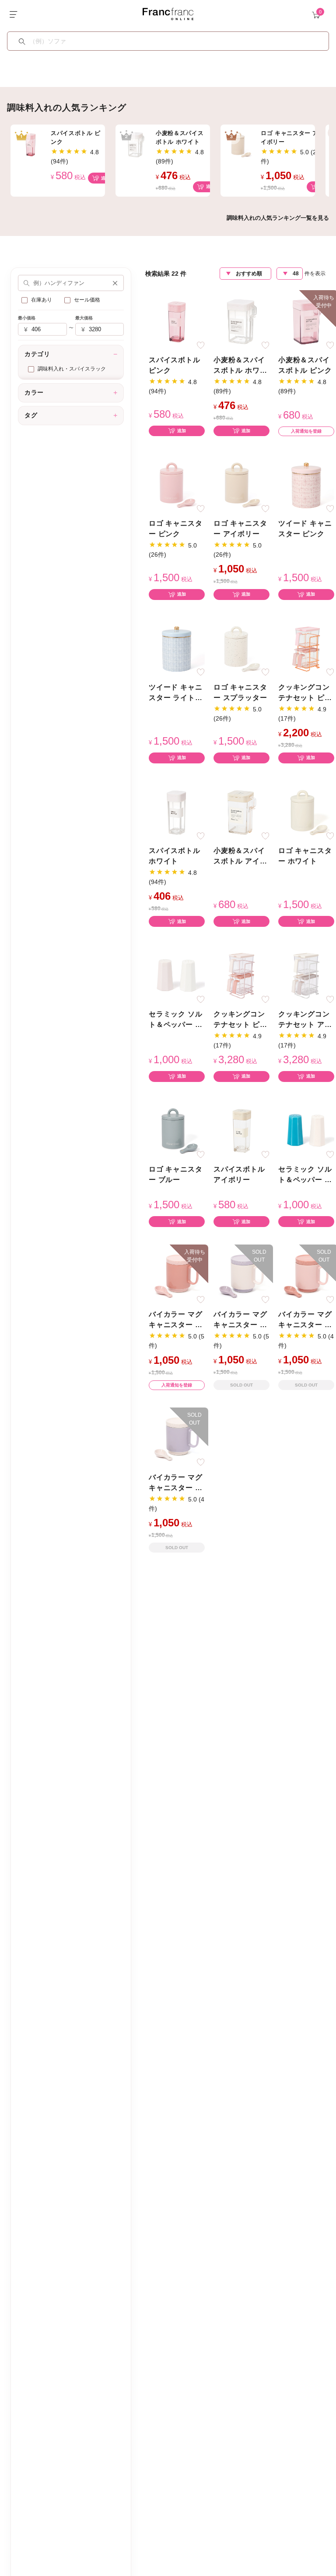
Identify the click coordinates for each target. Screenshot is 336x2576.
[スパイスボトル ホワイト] (177, 812)
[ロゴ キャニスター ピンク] (177, 485)
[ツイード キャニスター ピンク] (306, 485)
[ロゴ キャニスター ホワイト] (306, 812)
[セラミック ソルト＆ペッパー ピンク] (177, 976)
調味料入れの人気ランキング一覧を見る (278, 218)
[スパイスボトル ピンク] (177, 321)
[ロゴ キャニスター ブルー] (177, 1130)
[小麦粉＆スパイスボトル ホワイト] (241, 321)
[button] (115, 283)
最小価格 (27, 318)
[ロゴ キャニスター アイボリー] (241, 485)
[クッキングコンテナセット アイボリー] (306, 976)
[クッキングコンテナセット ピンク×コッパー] (306, 648)
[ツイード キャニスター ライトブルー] (177, 648)
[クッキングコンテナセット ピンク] (241, 976)
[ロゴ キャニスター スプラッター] (241, 648)
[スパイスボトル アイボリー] (241, 1130)
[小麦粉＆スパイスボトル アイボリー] (241, 812)
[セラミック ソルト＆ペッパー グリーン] (306, 1130)
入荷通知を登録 (306, 431)
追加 (105, 178)
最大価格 (84, 318)
